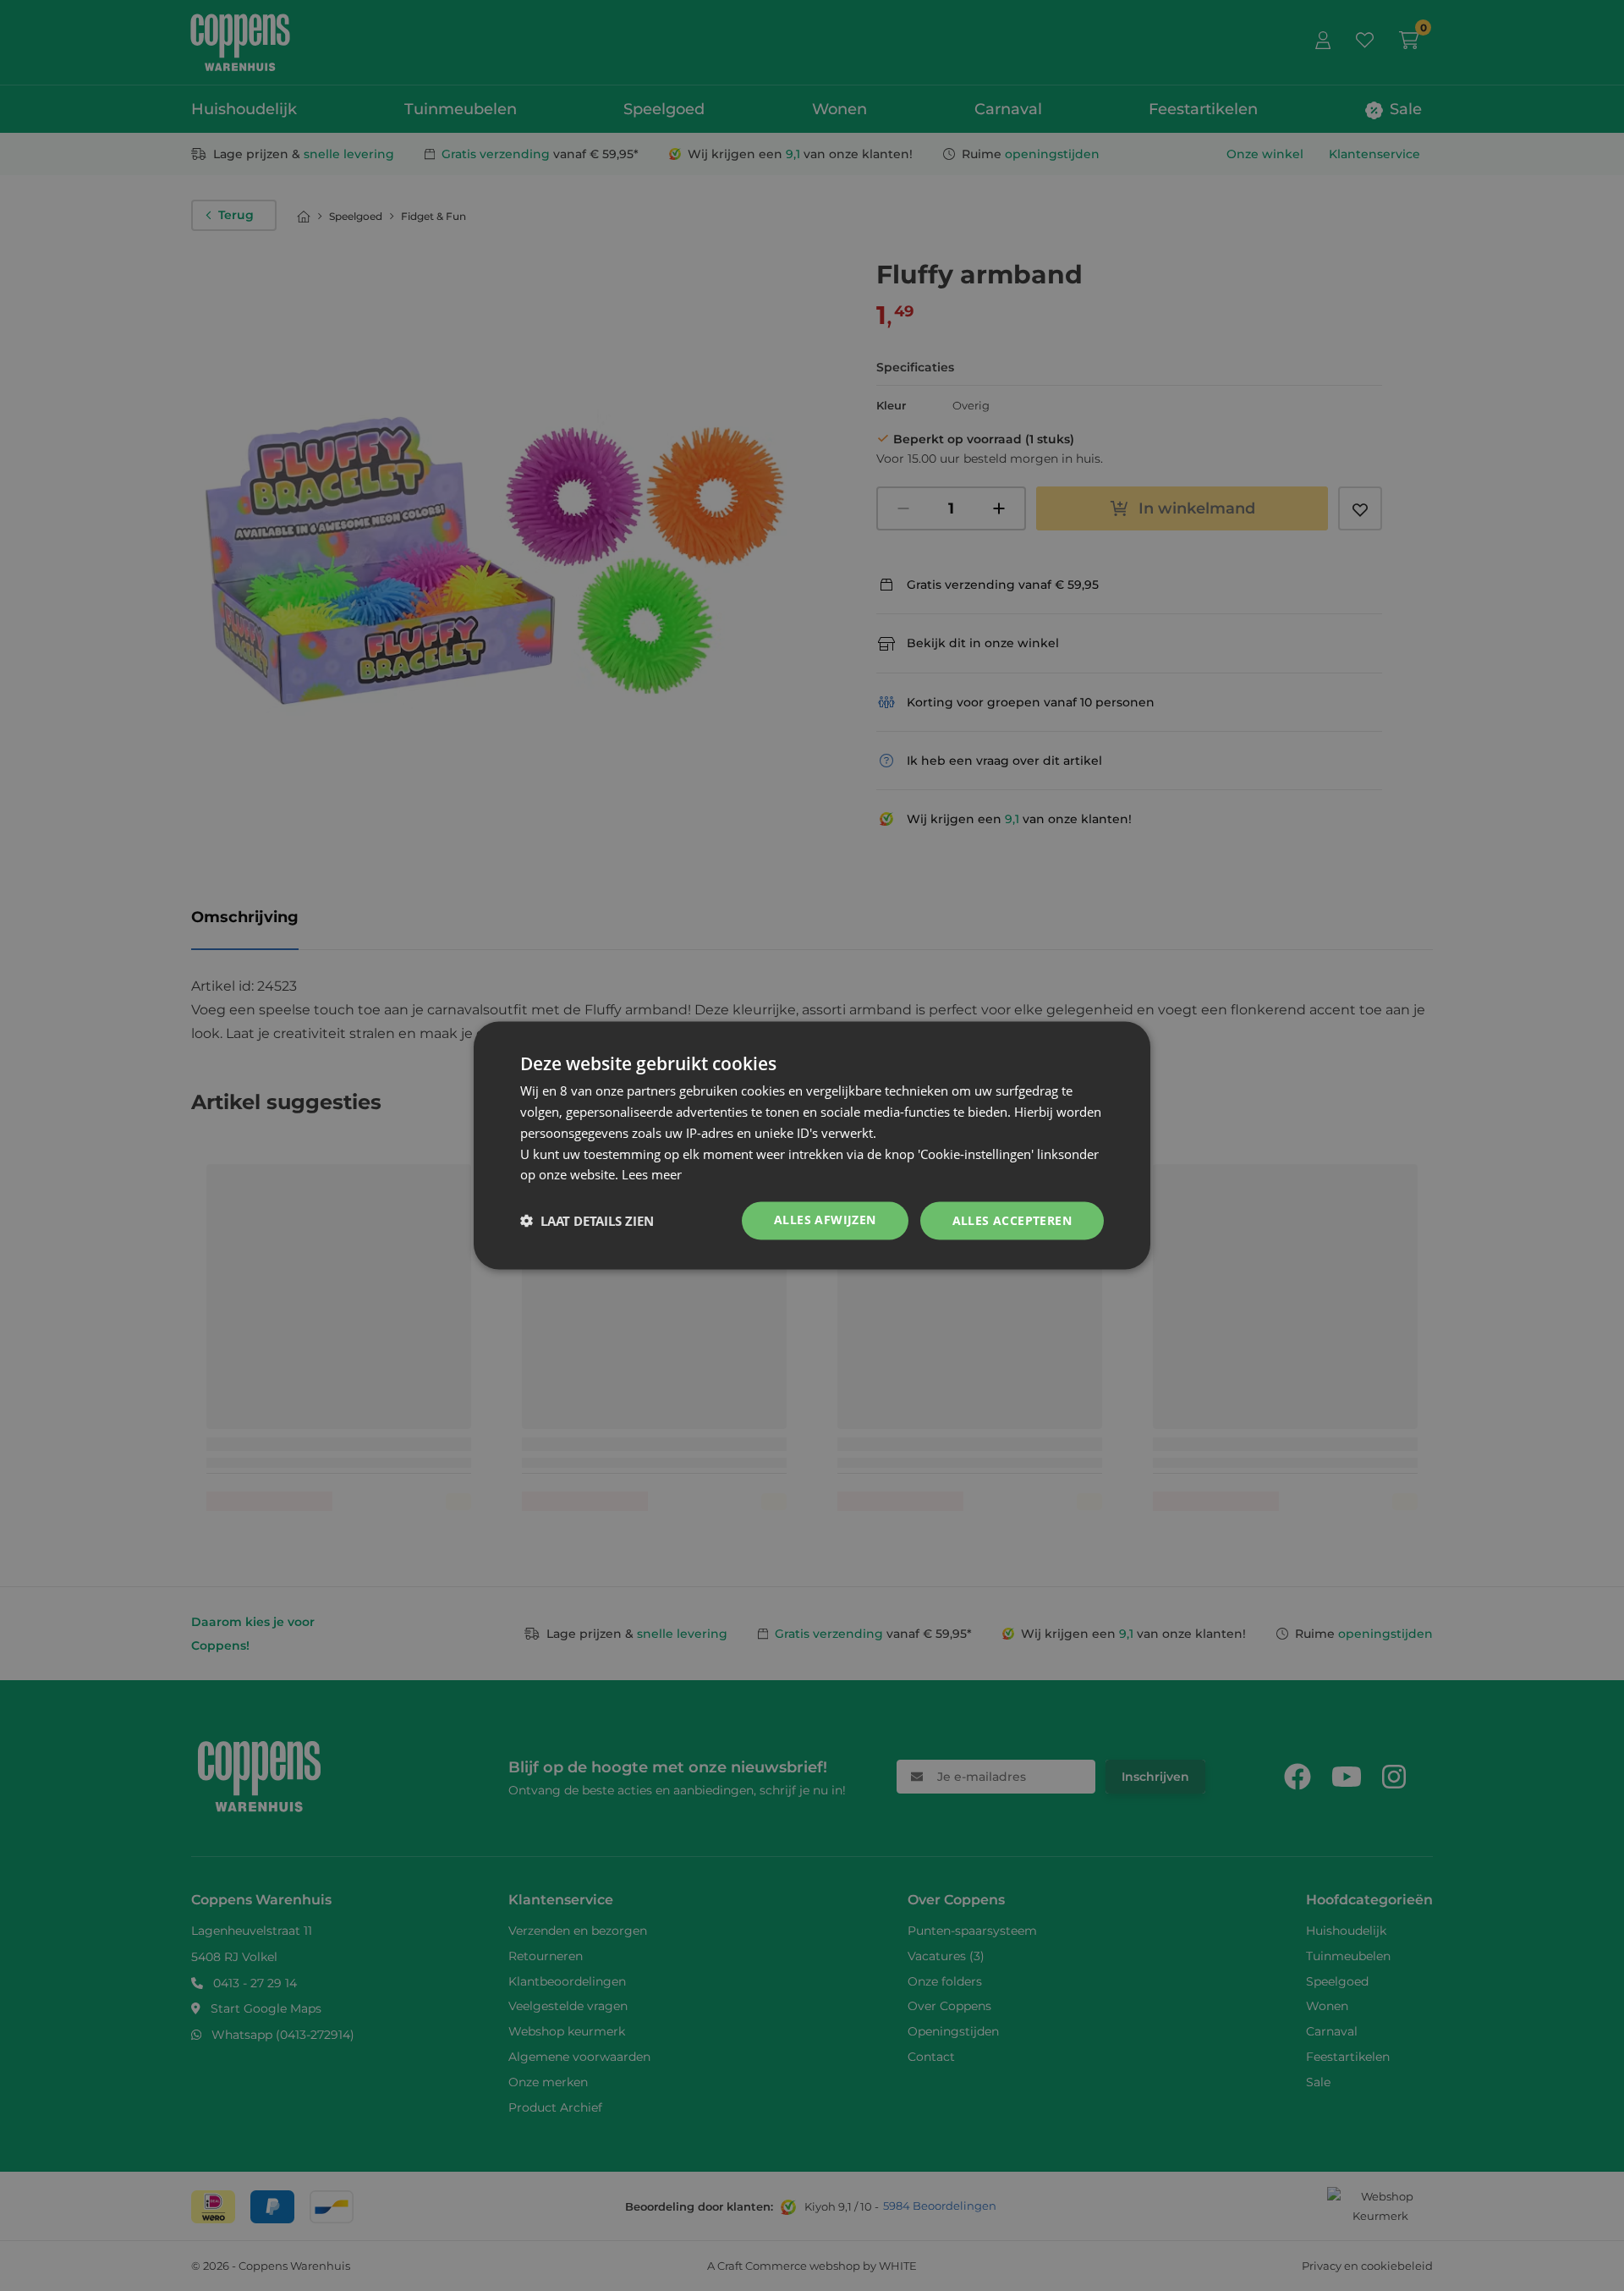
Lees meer (652, 1174)
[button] (587, 1221)
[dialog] (812, 1146)
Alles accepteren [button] (1012, 1220)
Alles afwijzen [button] (825, 1220)
